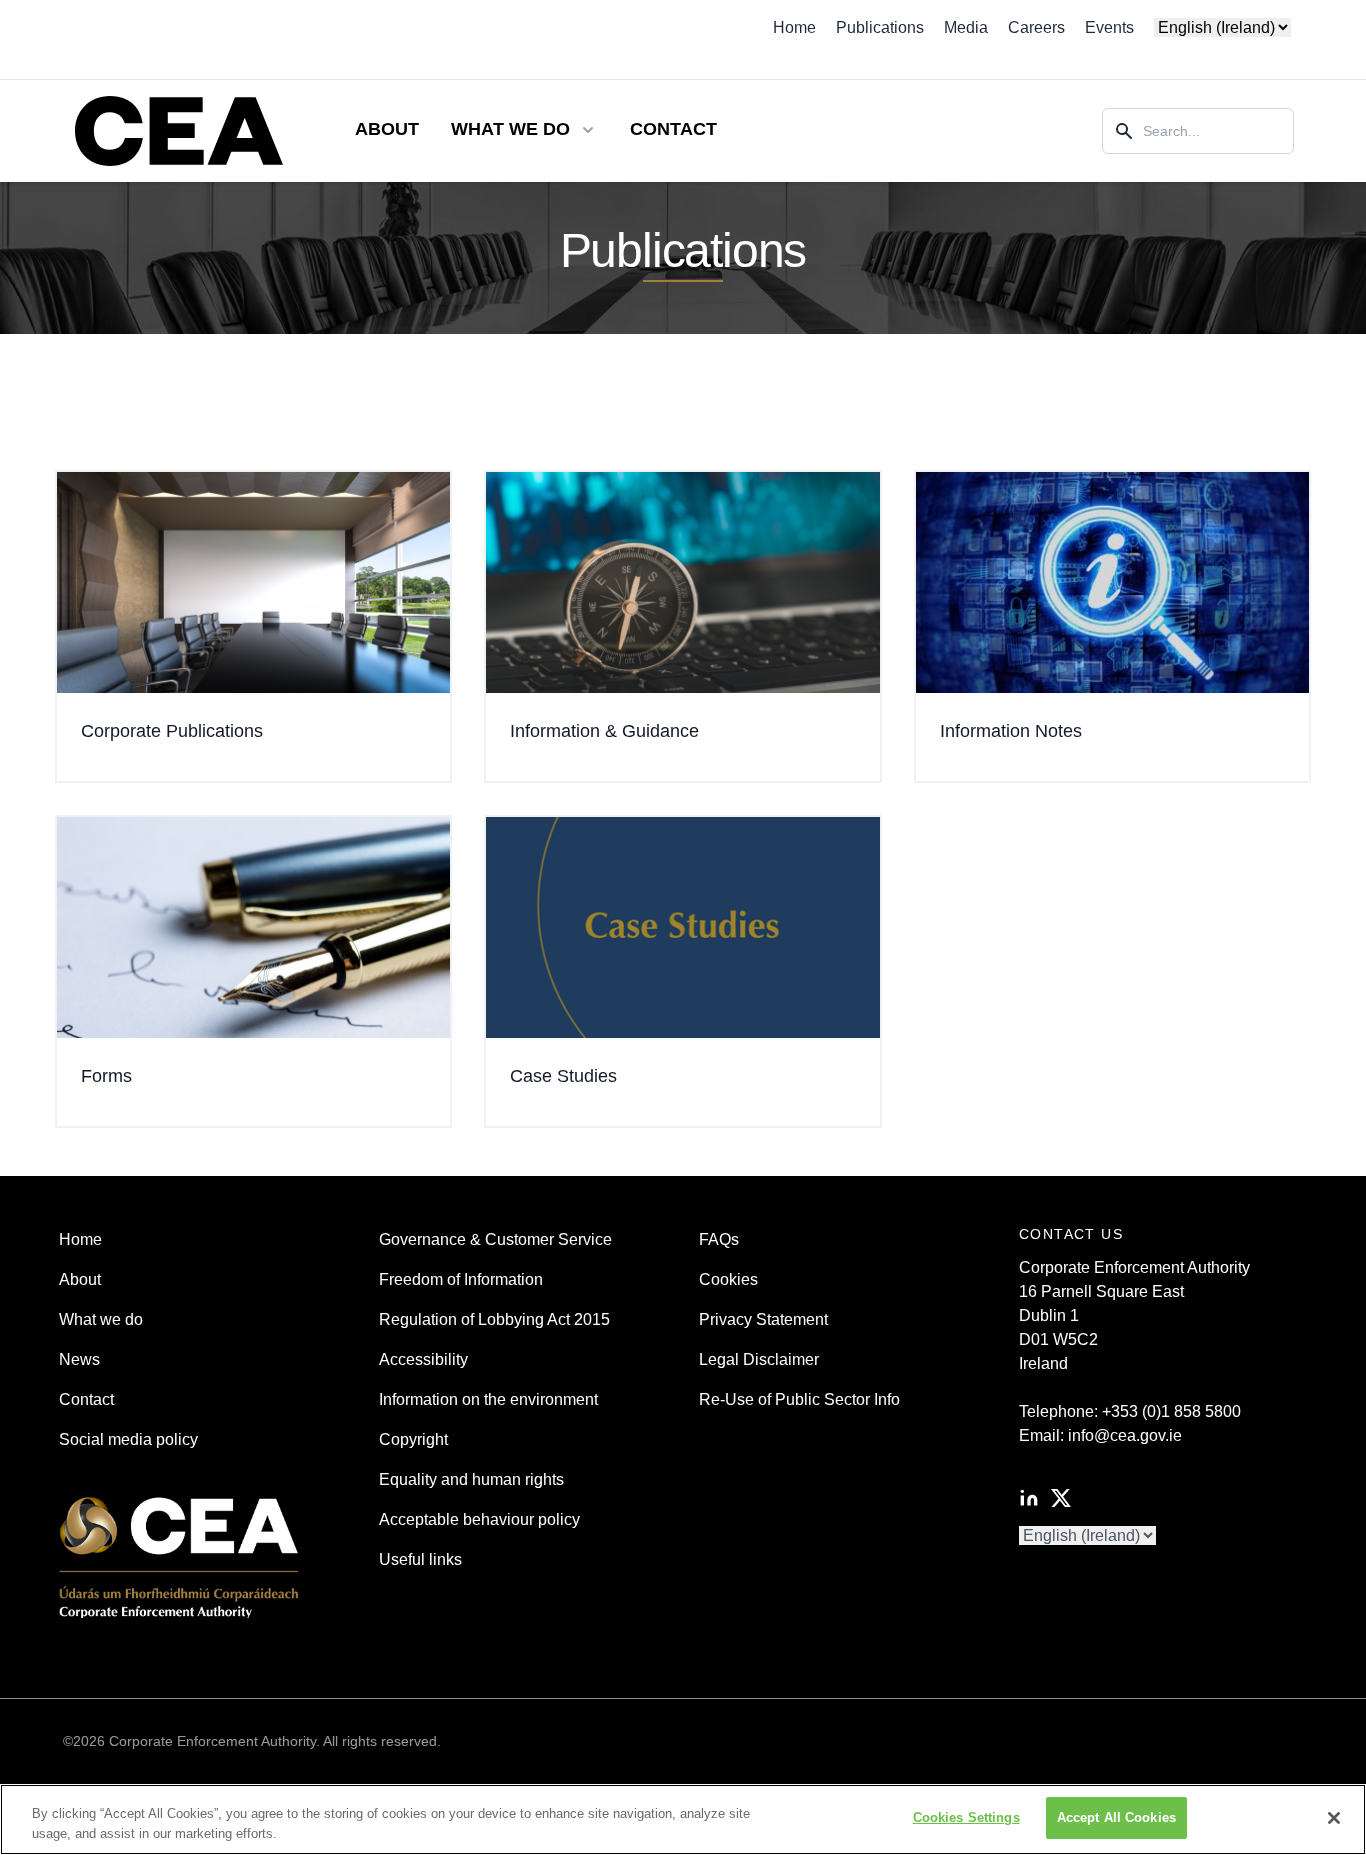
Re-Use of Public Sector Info (799, 1399)
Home (794, 27)
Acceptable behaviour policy (479, 1519)
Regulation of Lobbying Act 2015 (494, 1319)
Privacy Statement (763, 1319)
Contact (673, 129)
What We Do (510, 129)
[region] (683, 1819)
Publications (880, 27)
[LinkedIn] (1029, 1498)
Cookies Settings (966, 1817)
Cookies (728, 1279)
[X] (1061, 1498)
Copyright (413, 1439)
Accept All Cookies (1116, 1817)
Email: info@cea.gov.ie (1100, 1435)
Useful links (420, 1559)
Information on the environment (488, 1399)
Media (966, 27)
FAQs (719, 1239)
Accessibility (423, 1359)
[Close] (1334, 1818)
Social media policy (128, 1439)
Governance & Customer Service (495, 1239)
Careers (1036, 27)
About (387, 129)
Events (1109, 27)
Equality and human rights (471, 1479)
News (79, 1359)
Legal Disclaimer (759, 1359)
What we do (101, 1319)
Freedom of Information (461, 1279)
